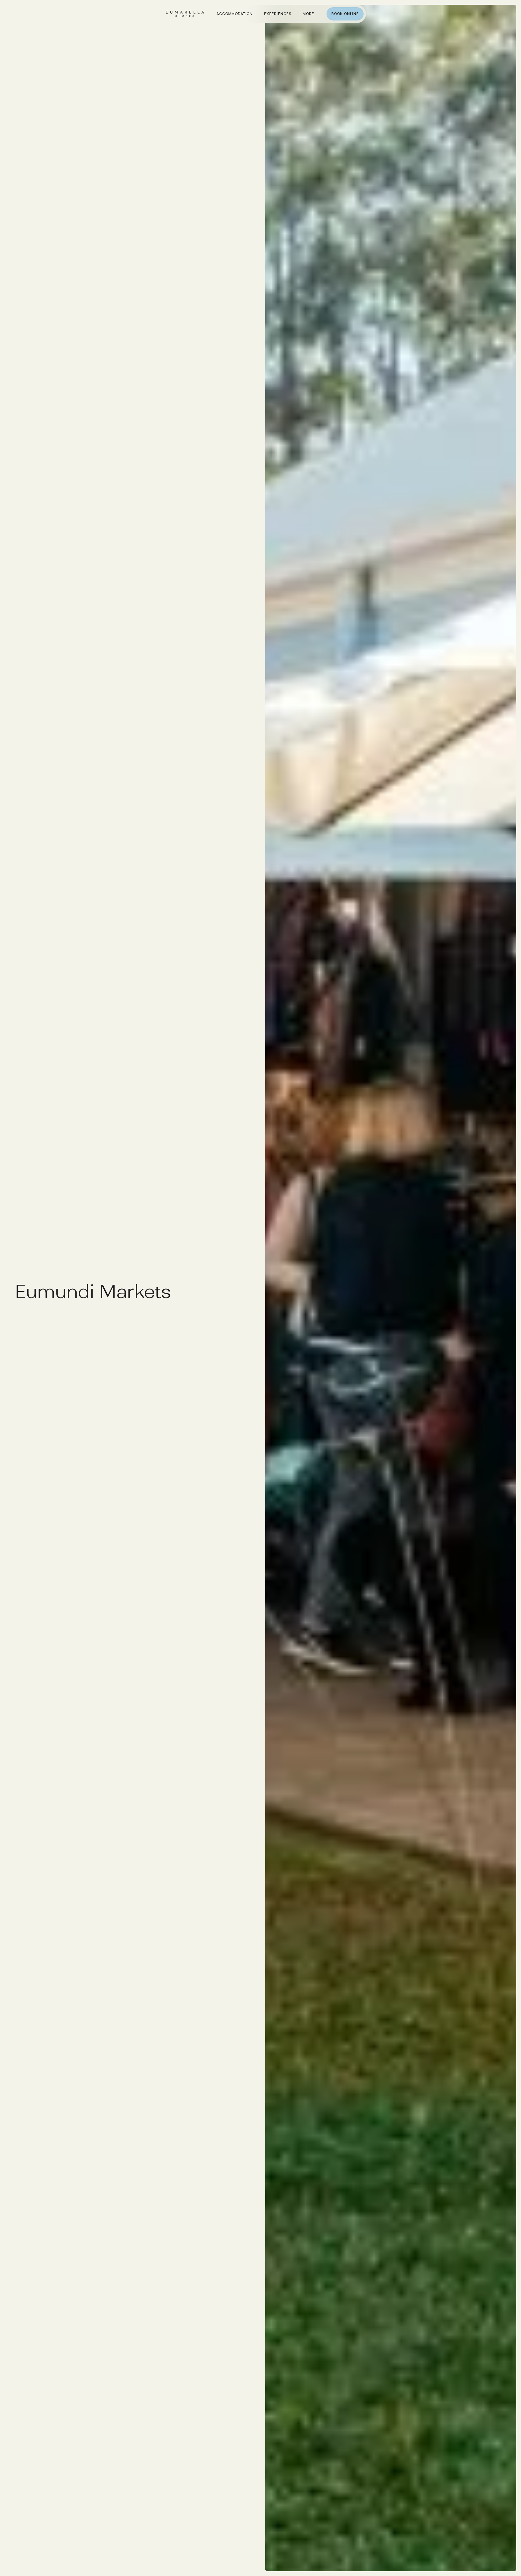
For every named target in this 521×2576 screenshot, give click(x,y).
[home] (185, 15)
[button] (308, 14)
